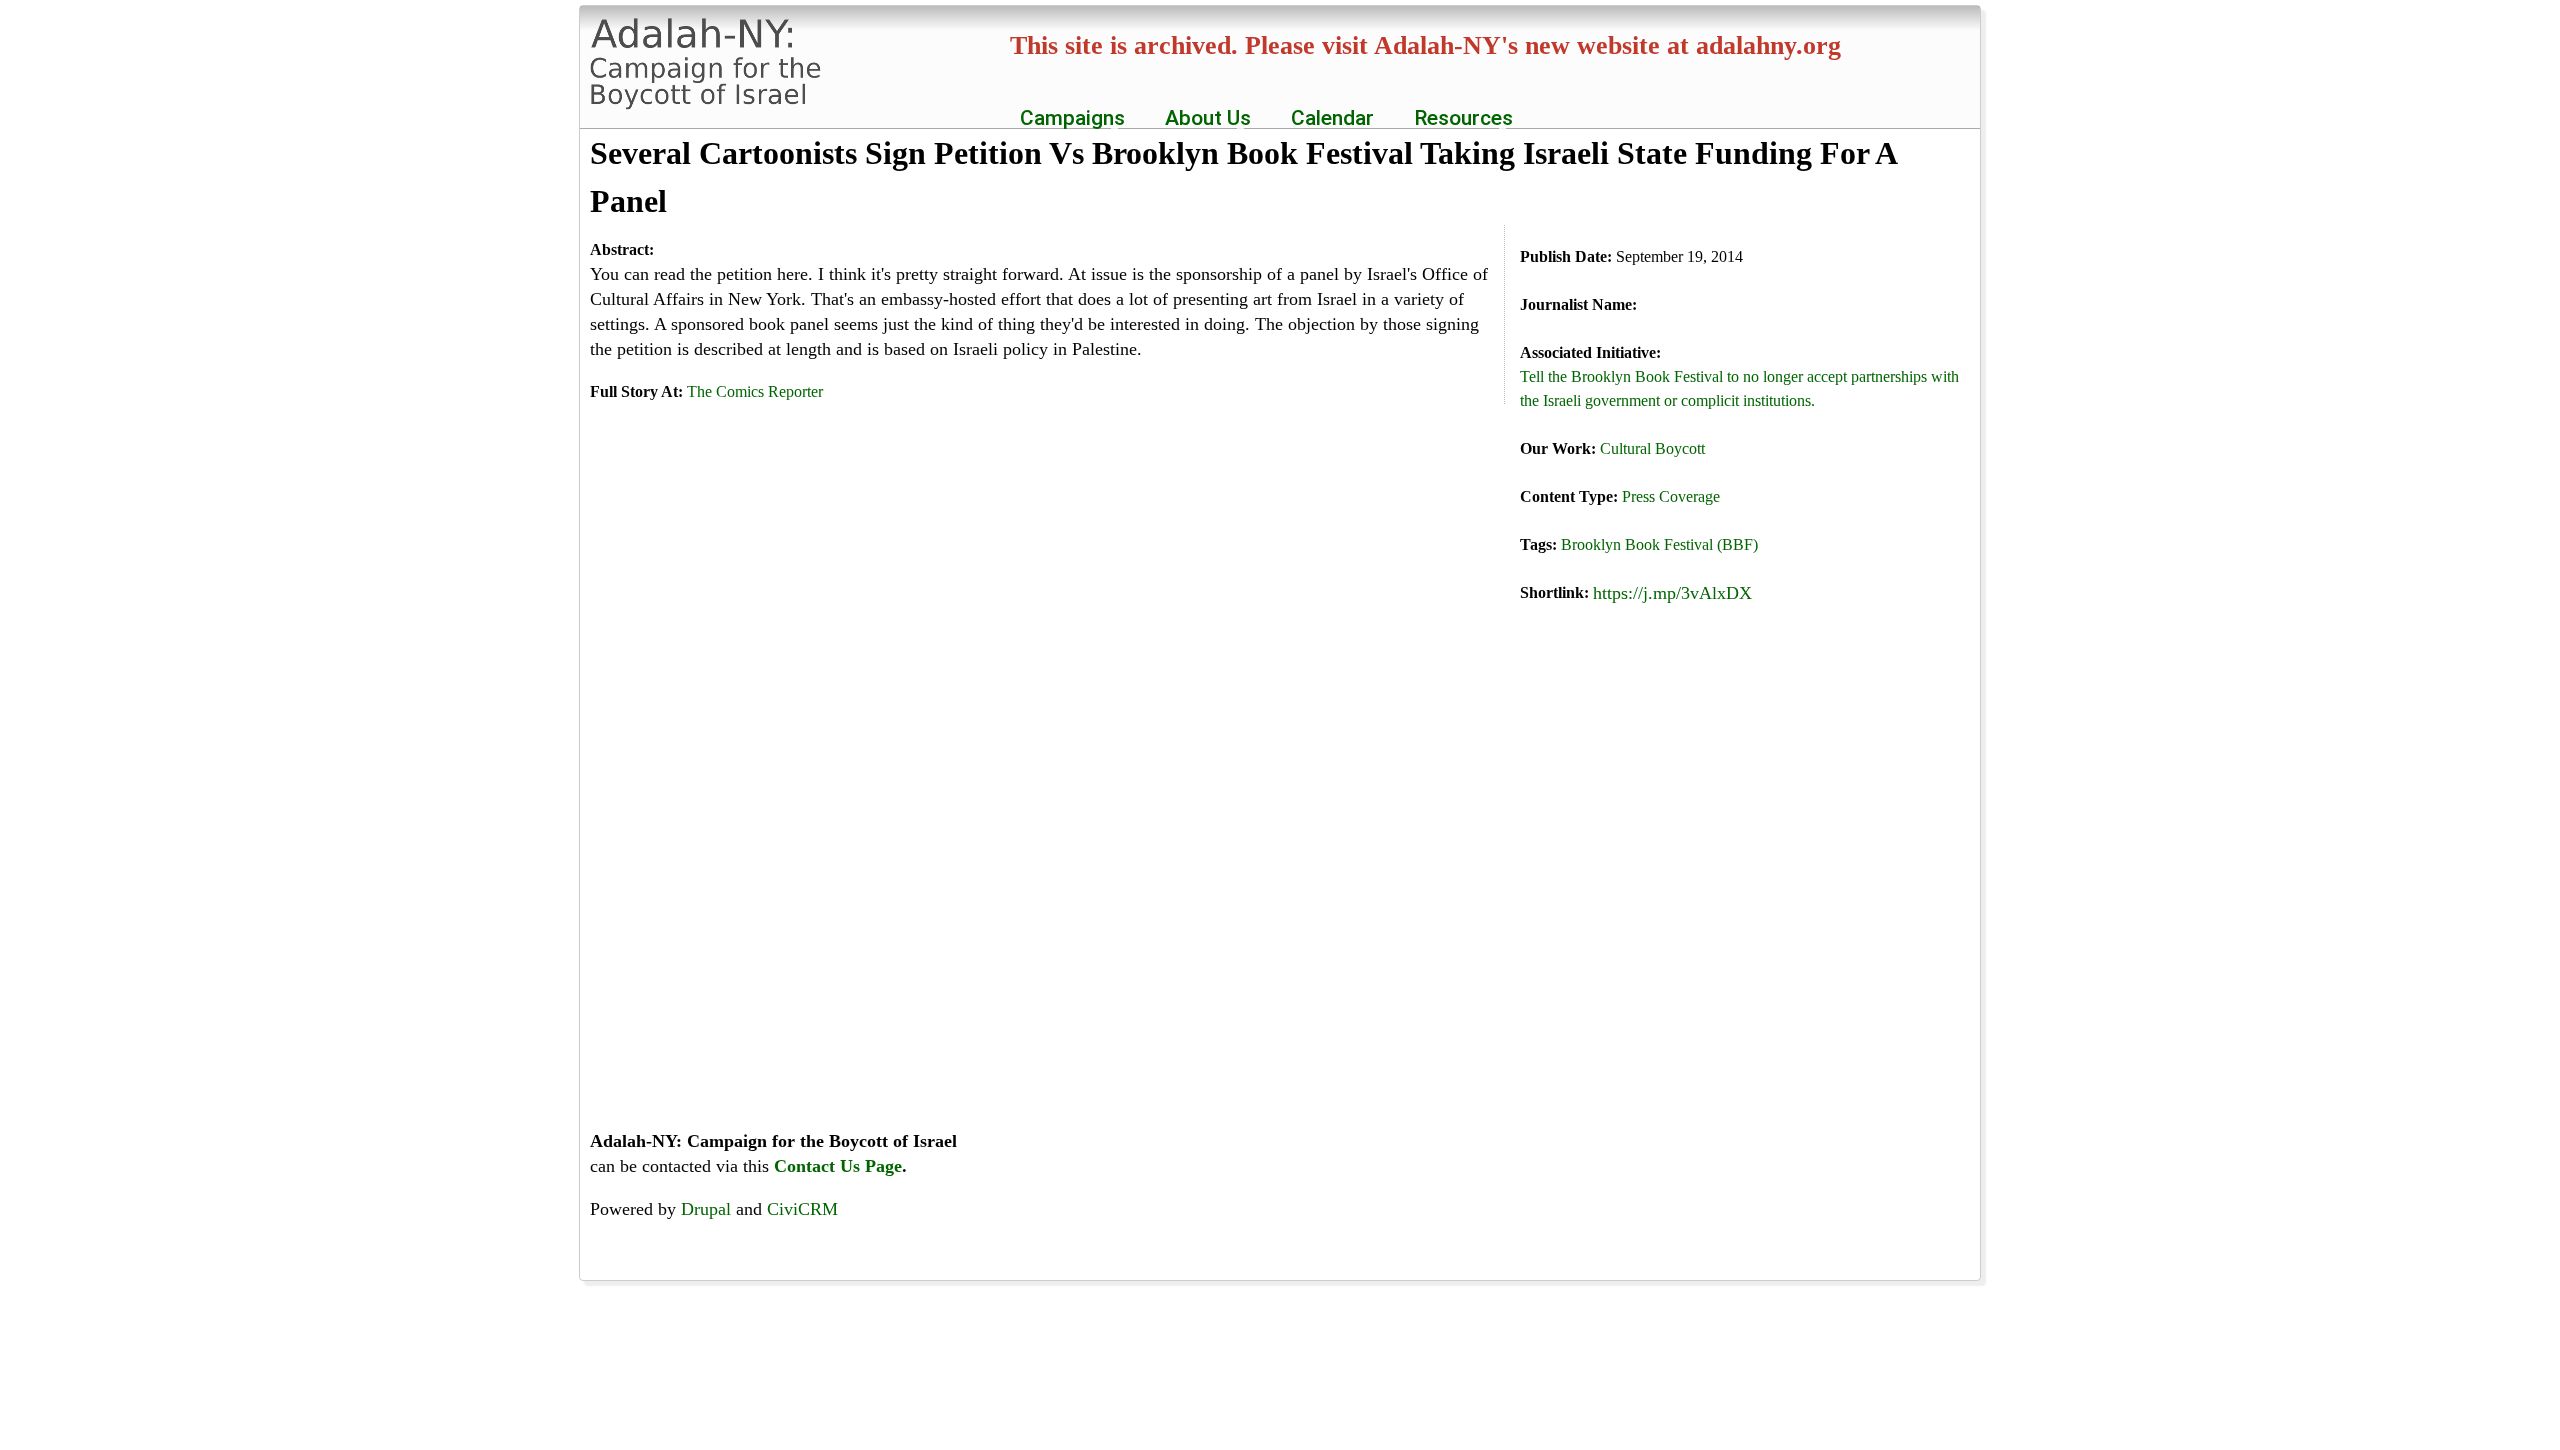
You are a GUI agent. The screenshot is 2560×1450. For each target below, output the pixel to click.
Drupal (706, 1209)
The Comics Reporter (755, 391)
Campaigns (1067, 117)
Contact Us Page (838, 1166)
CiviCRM (802, 1209)
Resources (1458, 117)
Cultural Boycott (1652, 448)
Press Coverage (1671, 496)
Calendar (1332, 117)
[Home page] (715, 98)
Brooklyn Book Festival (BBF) (1659, 544)
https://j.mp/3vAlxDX (1672, 593)
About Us (1203, 117)
